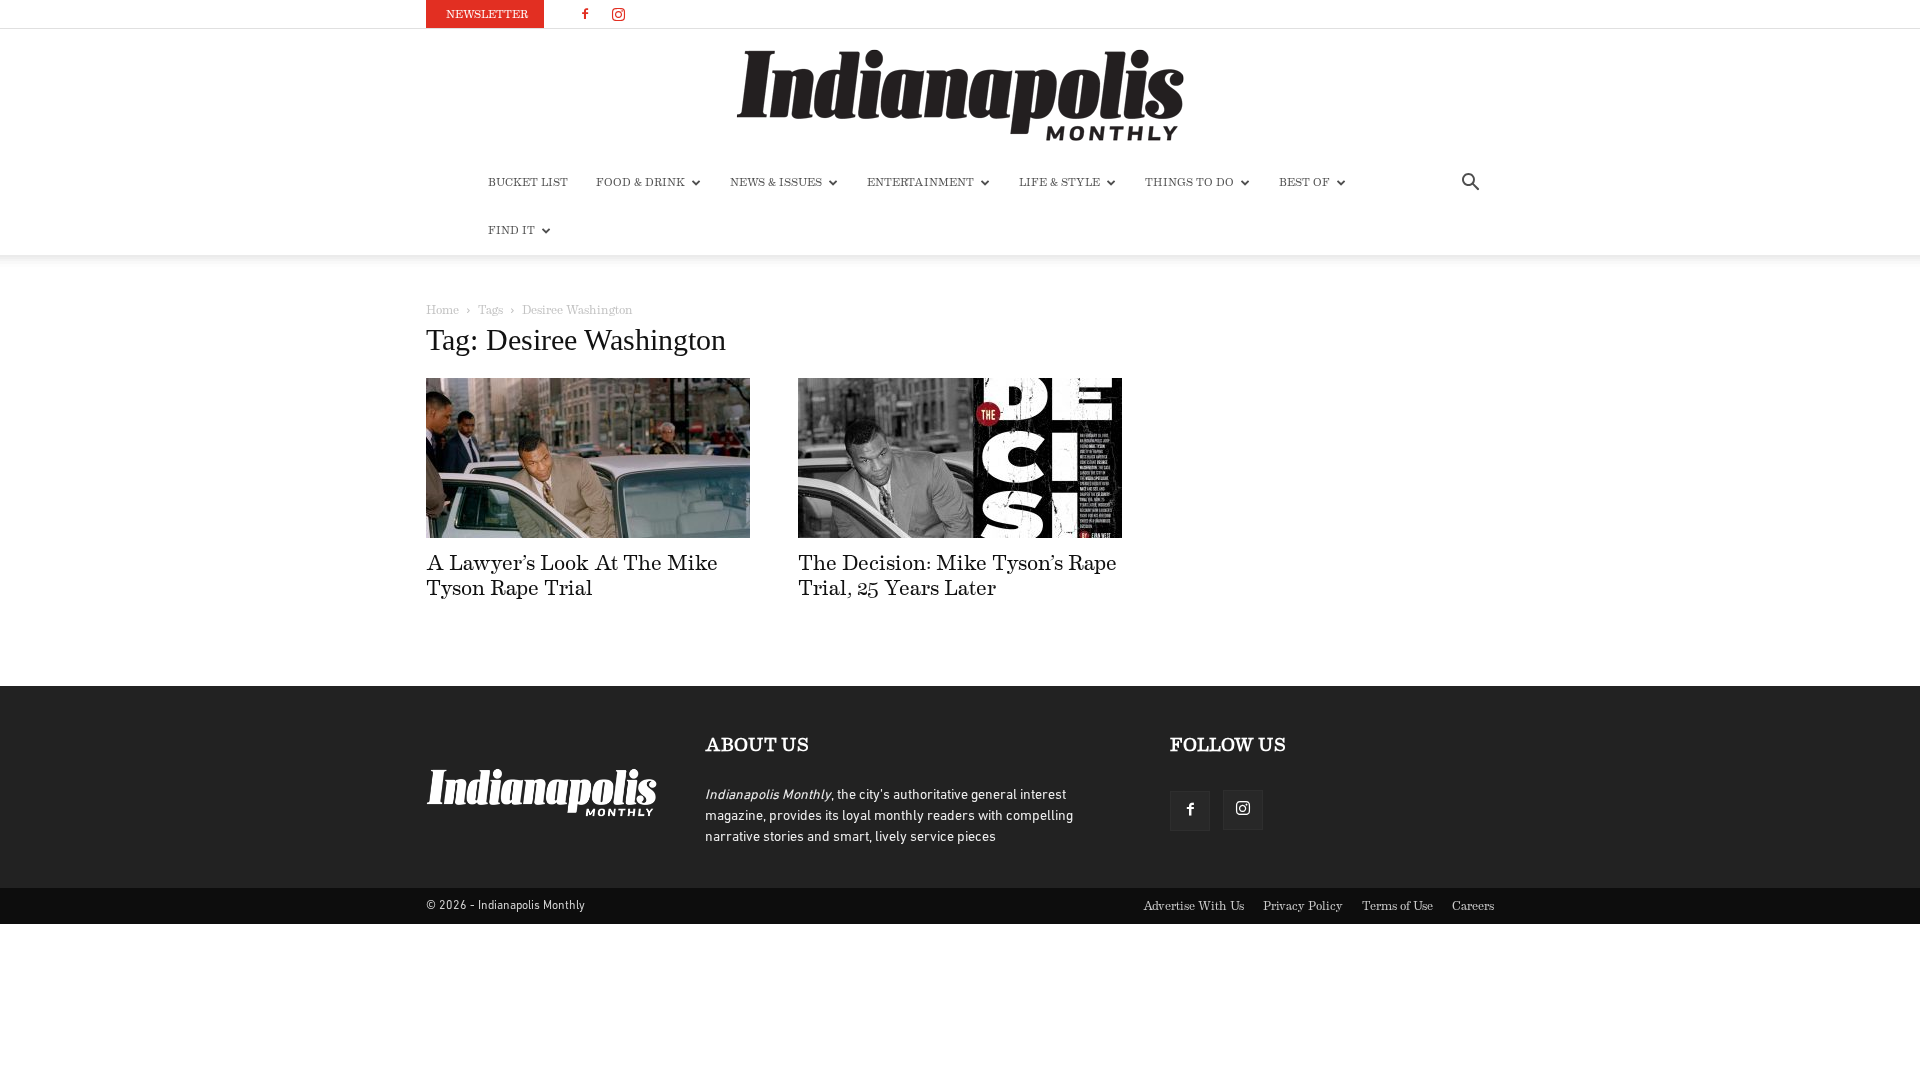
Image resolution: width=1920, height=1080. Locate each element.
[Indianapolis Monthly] (960, 95)
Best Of (1304, 182)
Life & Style (1059, 182)
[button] (1470, 184)
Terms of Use (1397, 906)
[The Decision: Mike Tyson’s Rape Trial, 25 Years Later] (960, 458)
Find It (511, 230)
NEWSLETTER (487, 14)
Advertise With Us (1193, 906)
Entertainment (920, 182)
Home (442, 310)
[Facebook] (585, 14)
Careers (1473, 906)
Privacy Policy (1303, 906)
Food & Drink (640, 182)
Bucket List (528, 182)
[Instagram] (618, 14)
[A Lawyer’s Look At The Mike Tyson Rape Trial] (588, 458)
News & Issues (776, 182)
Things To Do (1189, 182)
